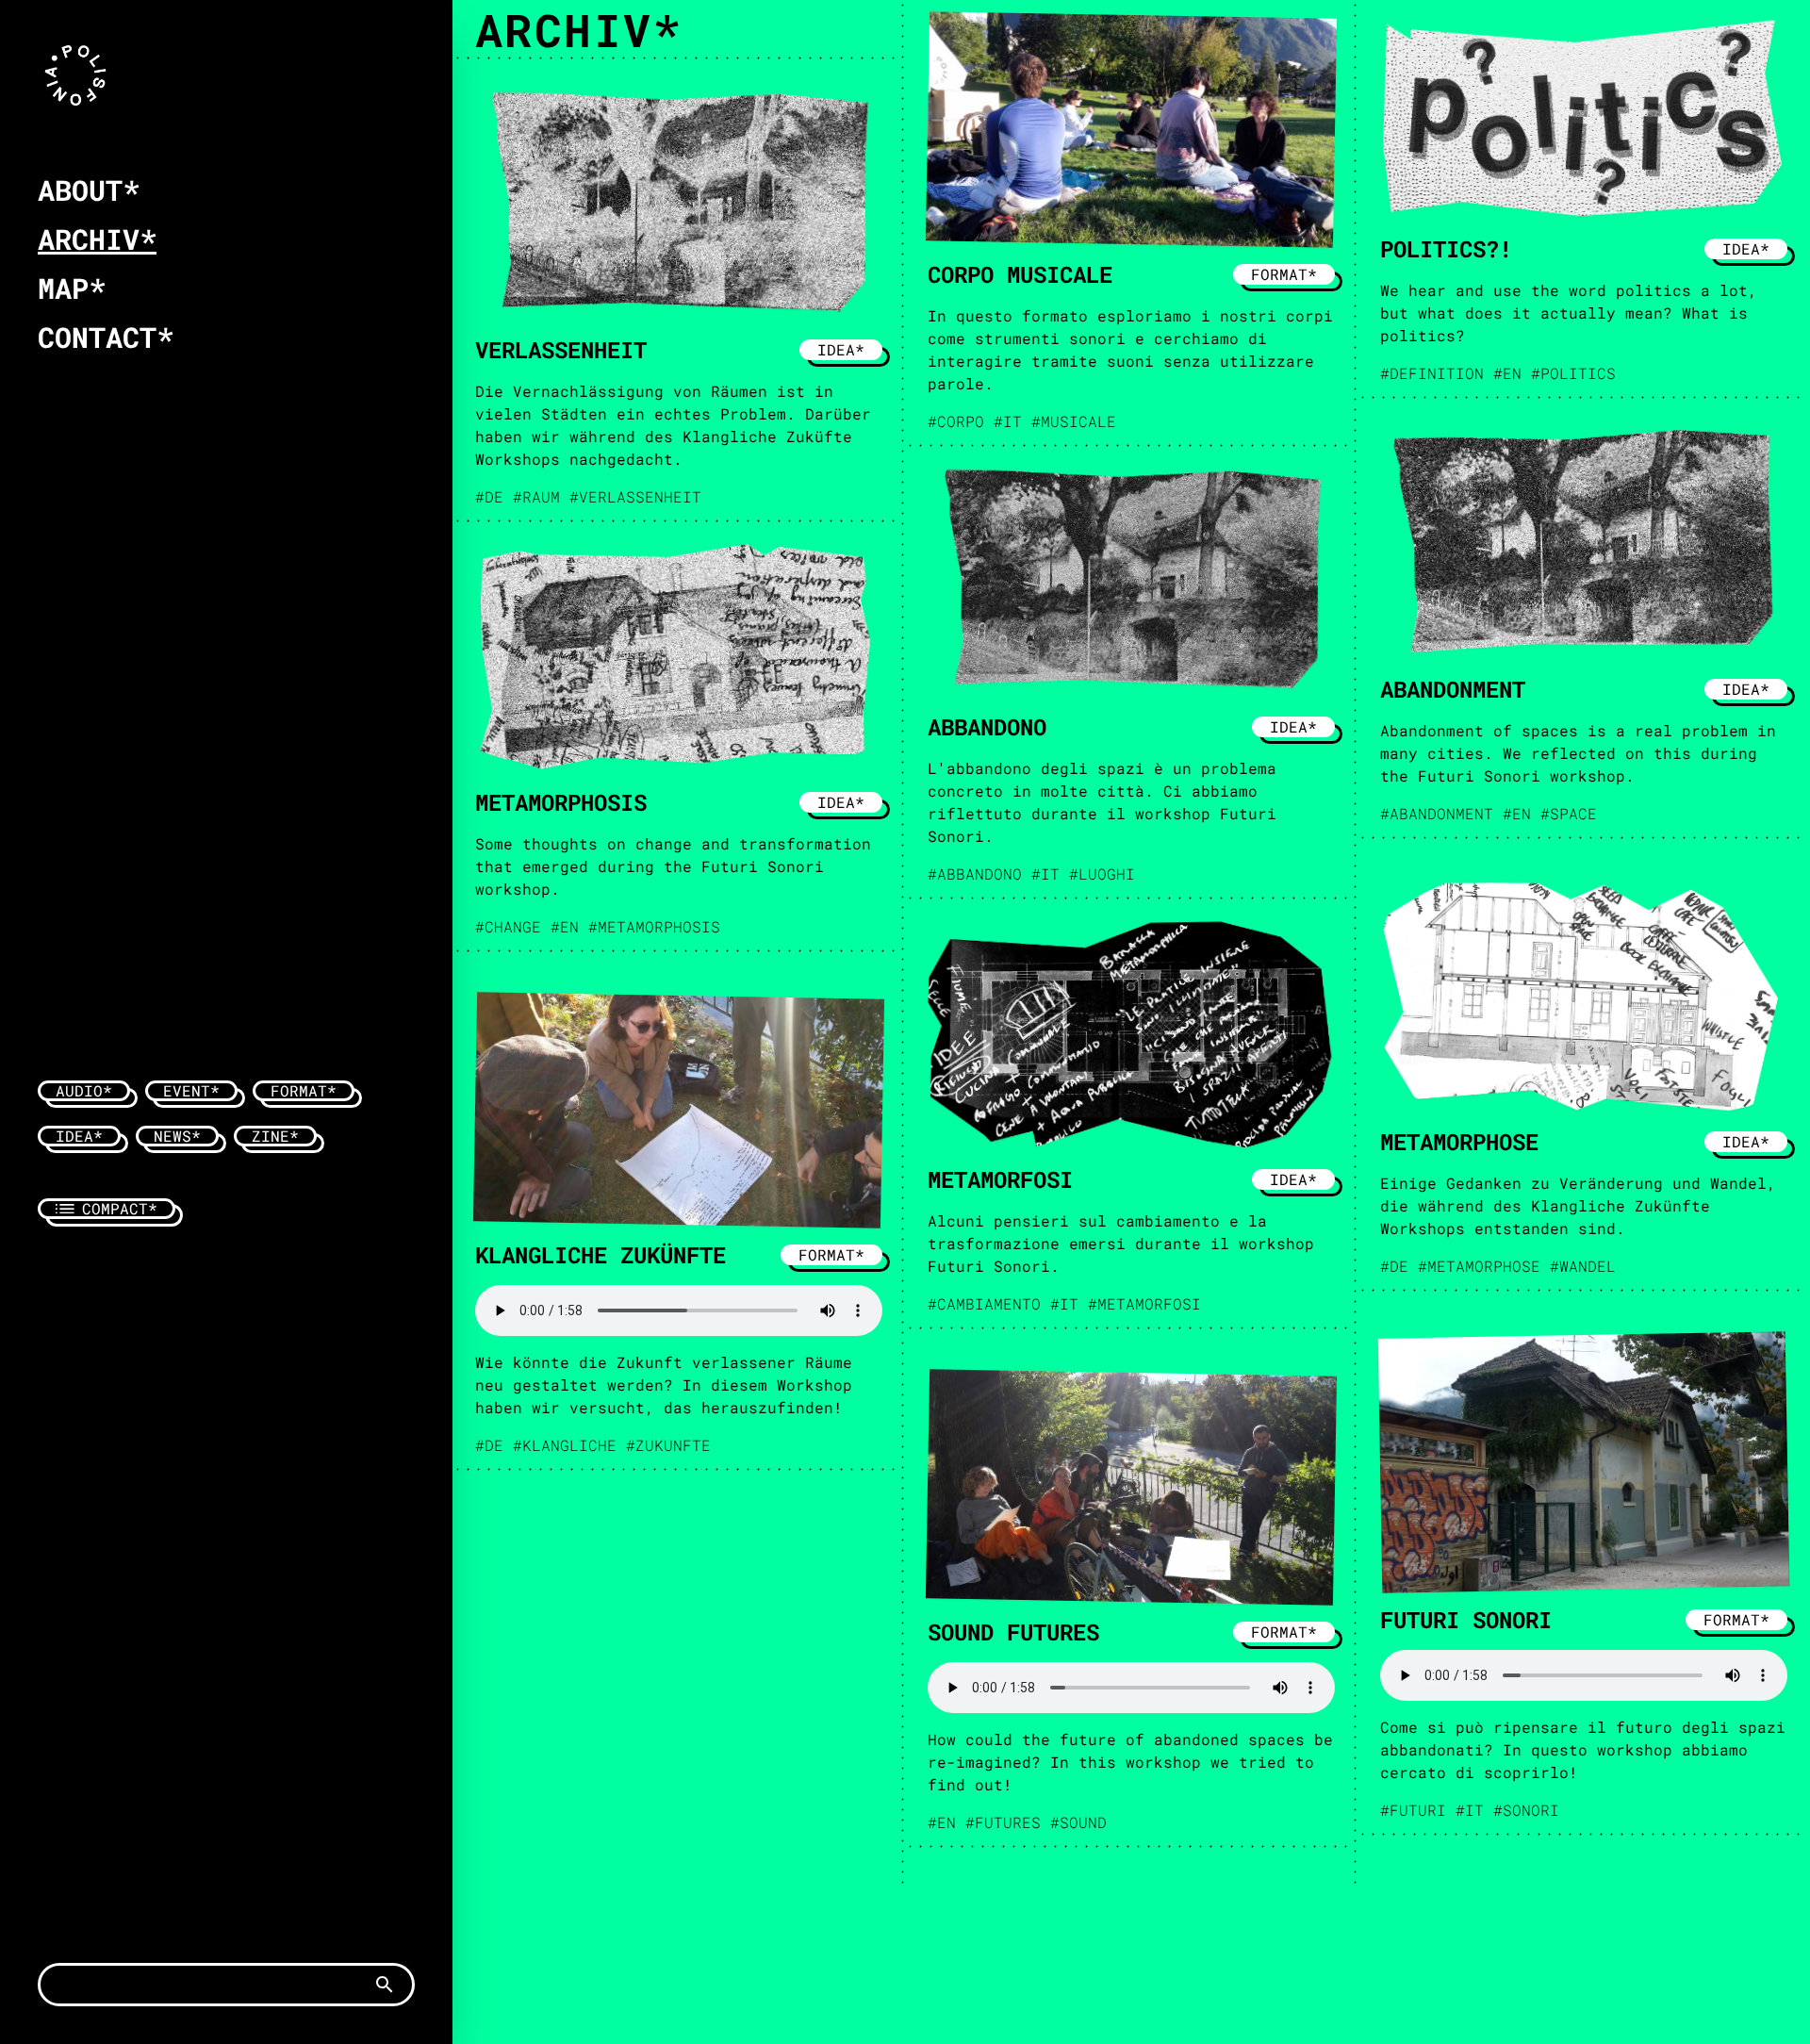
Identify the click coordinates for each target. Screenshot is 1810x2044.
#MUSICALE (1074, 421)
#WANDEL (1583, 1266)
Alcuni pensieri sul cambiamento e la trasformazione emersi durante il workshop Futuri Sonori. (1121, 1243)
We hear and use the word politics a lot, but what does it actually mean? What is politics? (1569, 313)
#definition (1432, 373)
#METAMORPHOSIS (654, 926)
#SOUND (1078, 1822)
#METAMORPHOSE (1479, 1266)
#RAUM (536, 496)
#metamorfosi (1144, 1303)
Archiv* (97, 239)
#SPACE (1569, 813)
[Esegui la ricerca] (385, 1985)
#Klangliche (565, 1445)
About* (89, 190)
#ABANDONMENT (1437, 813)
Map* (72, 288)
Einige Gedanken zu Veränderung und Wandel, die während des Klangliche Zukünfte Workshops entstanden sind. (1578, 1205)
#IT (1008, 421)
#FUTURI (1413, 1810)
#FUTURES (1003, 1822)
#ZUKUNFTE (668, 1445)
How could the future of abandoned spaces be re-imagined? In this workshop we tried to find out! (1130, 1762)
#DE (489, 496)
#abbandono (975, 874)
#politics (1573, 373)
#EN (1507, 373)
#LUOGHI (1102, 874)
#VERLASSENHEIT (635, 496)
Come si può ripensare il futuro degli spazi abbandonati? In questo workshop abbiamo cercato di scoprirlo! (1583, 1749)
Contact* (106, 337)
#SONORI (1526, 1810)
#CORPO (956, 421)
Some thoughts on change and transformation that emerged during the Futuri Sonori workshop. (673, 866)
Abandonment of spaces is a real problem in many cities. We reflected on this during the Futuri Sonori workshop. (1578, 753)
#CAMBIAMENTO (984, 1303)
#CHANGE (508, 926)
